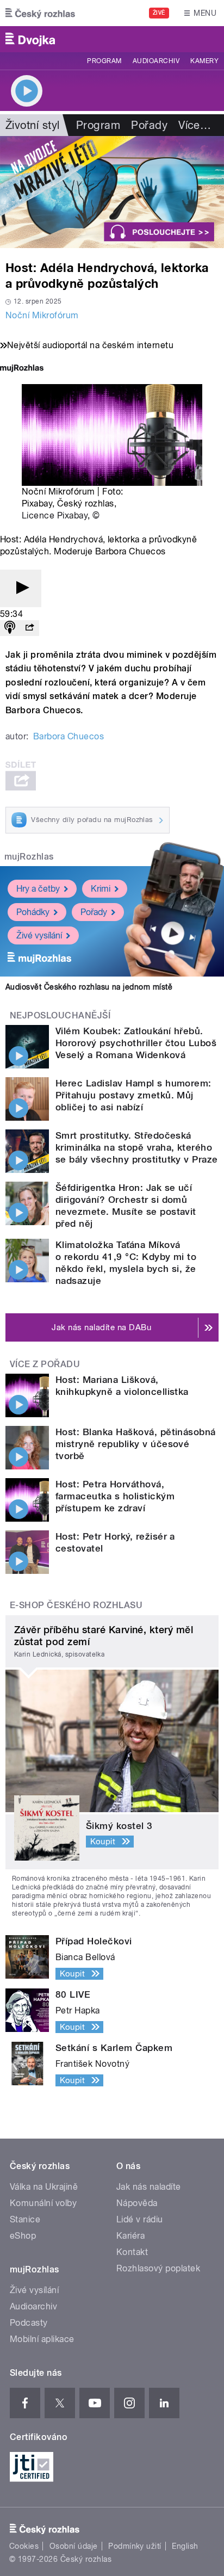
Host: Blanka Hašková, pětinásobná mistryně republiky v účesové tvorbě (136, 1444)
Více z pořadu (45, 1364)
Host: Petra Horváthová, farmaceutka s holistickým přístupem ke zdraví (115, 1496)
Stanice (25, 2219)
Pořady (149, 125)
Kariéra (130, 2236)
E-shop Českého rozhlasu (76, 1605)
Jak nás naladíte (149, 2187)
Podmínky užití (135, 2546)
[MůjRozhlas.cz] (22, 369)
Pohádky (33, 912)
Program (104, 61)
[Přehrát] (21, 588)
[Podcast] (10, 628)
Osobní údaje (74, 2546)
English (185, 2546)
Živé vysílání (39, 935)
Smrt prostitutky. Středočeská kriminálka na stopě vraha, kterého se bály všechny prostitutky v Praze (137, 1147)
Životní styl (33, 125)
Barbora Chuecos (69, 736)
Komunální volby (43, 2203)
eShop (23, 2236)
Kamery (204, 61)
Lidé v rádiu (140, 2219)
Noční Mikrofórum (42, 315)
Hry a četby (38, 889)
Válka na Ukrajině (44, 2187)
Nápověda (137, 2203)
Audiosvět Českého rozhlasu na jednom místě (89, 987)
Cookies (24, 2546)
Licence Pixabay (55, 515)
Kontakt (132, 2252)
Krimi (101, 889)
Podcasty (29, 2323)
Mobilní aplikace (42, 2339)
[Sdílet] (29, 628)
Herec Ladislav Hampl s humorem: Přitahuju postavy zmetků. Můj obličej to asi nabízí (133, 1095)
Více (195, 125)
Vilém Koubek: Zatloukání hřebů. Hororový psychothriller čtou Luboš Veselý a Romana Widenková (136, 1043)
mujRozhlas (29, 857)
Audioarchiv (156, 61)
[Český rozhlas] (40, 13)
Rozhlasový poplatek (158, 2268)
